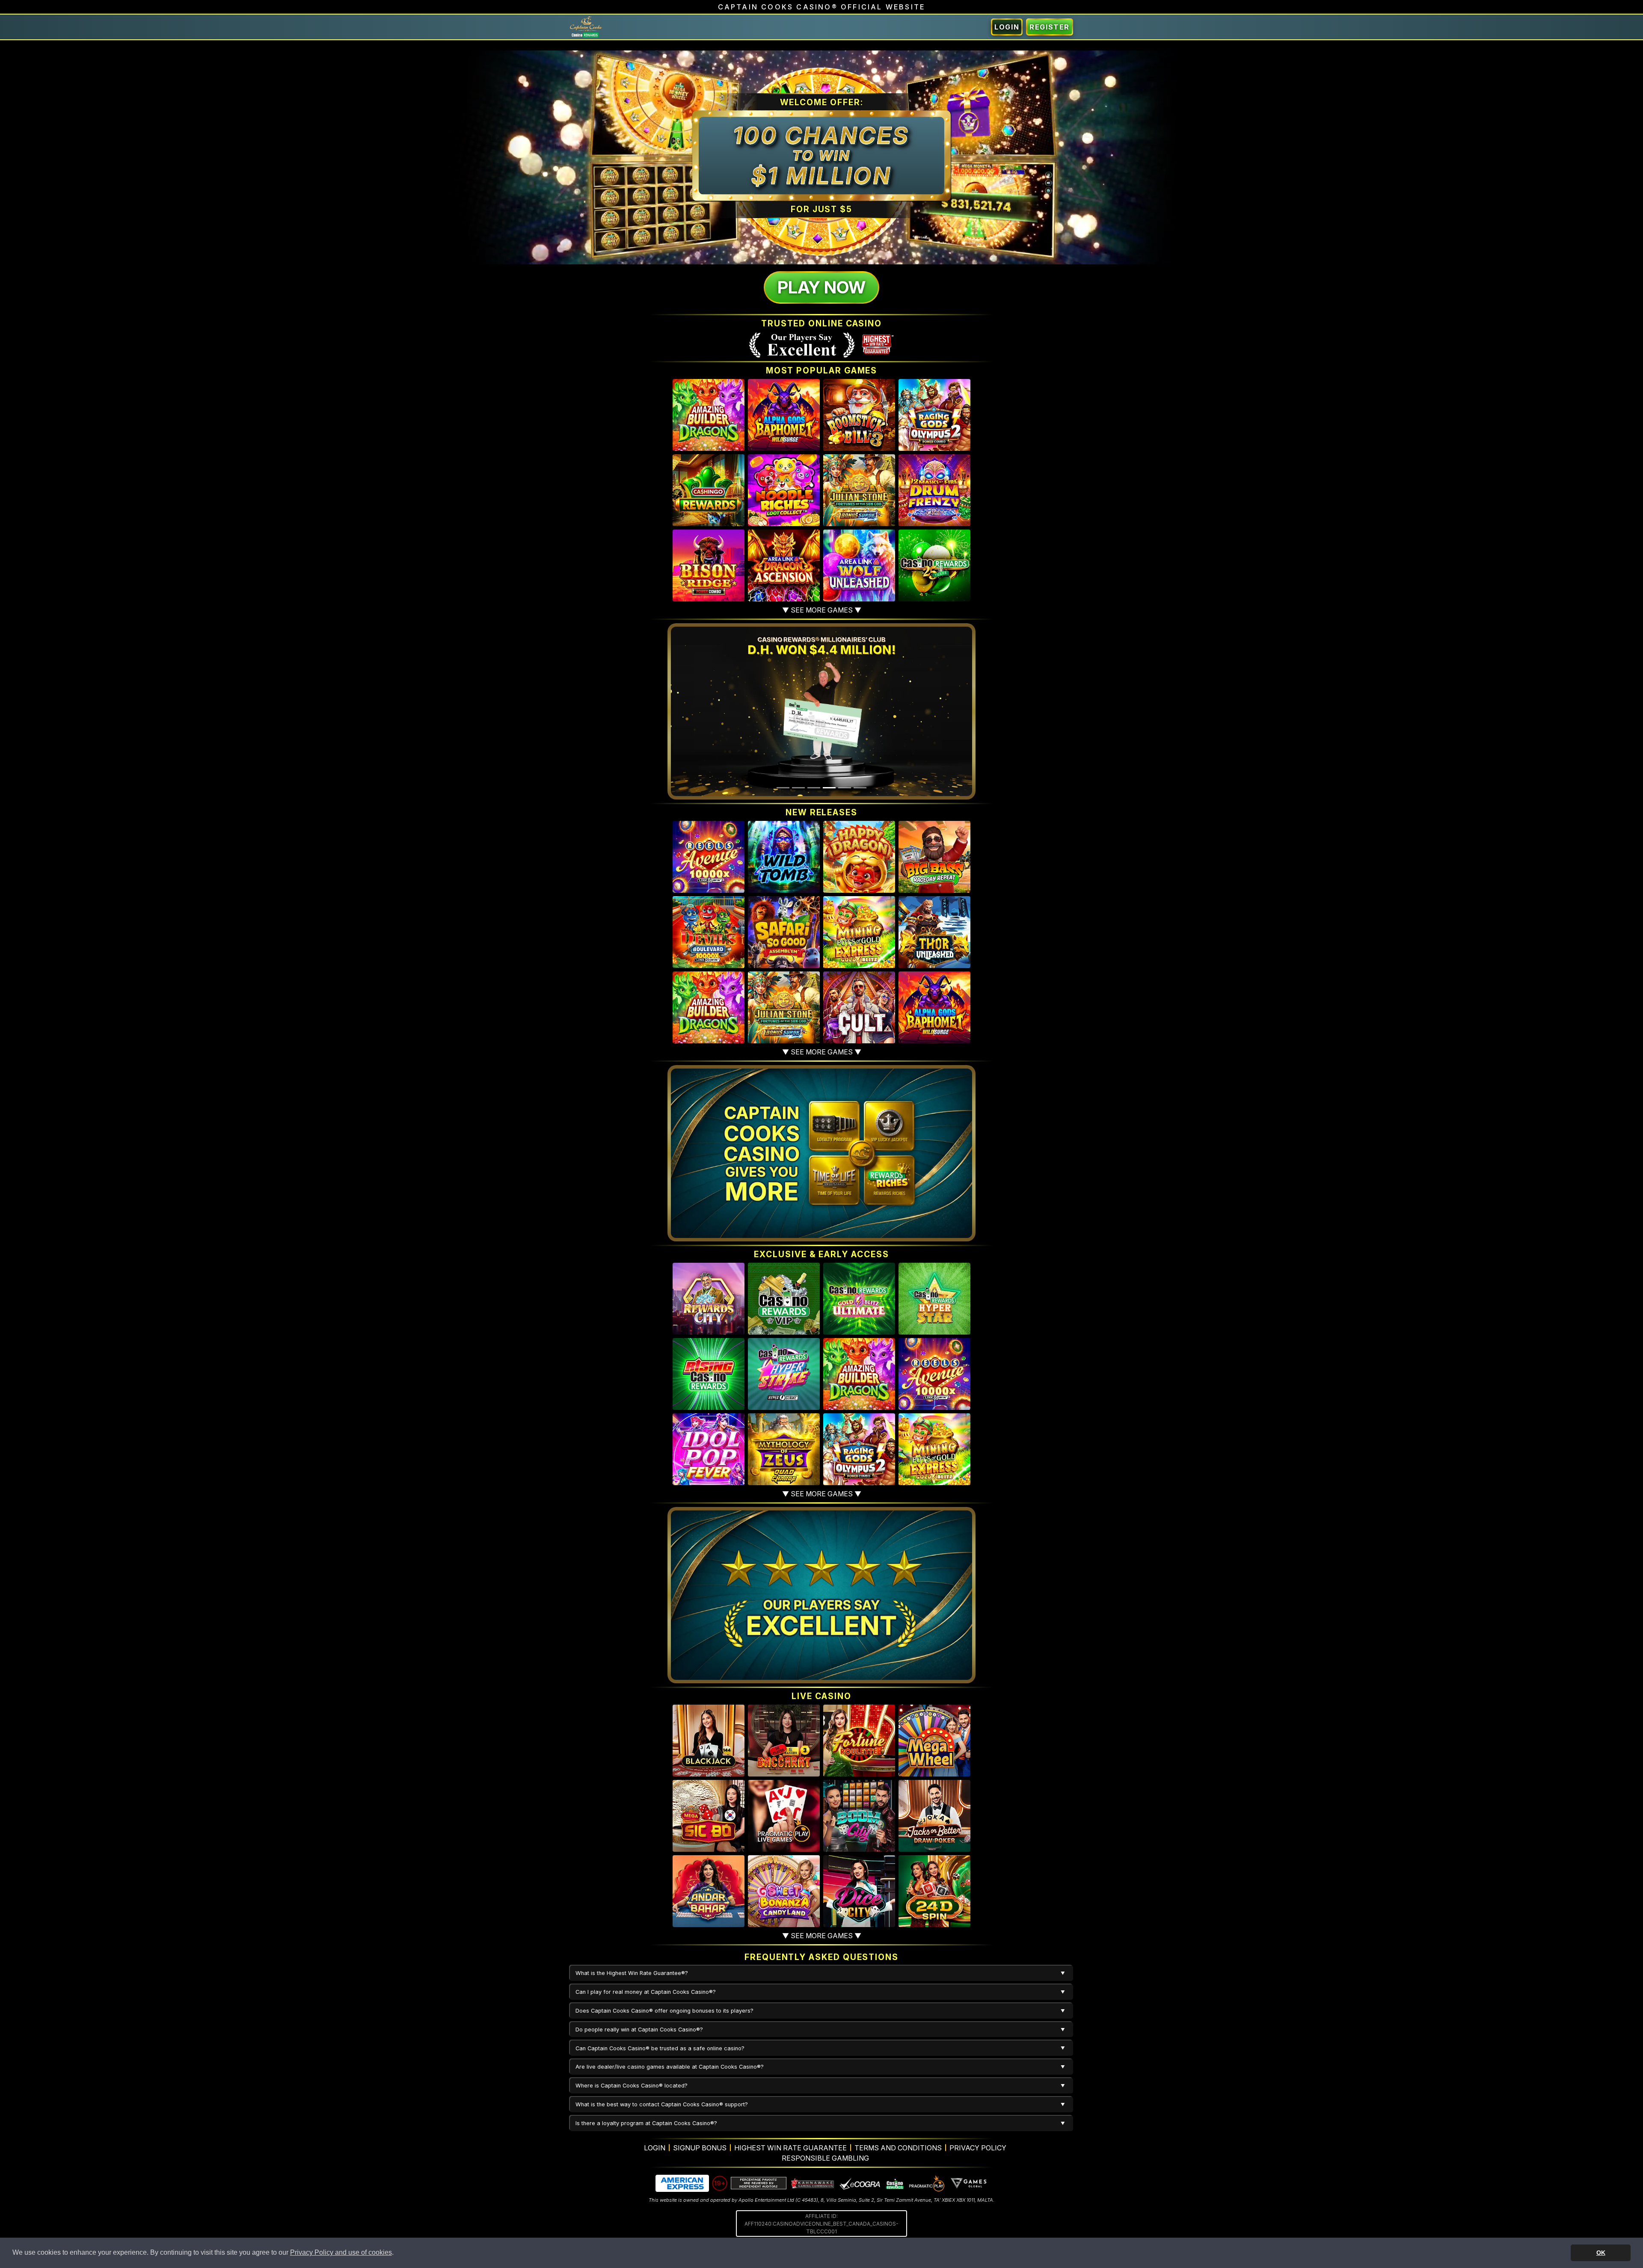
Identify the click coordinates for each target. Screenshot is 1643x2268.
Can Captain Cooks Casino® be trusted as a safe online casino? (660, 2048)
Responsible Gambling (825, 2158)
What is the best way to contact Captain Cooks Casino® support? (662, 2104)
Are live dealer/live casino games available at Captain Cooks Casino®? (670, 2067)
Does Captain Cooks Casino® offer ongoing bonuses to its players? (664, 2011)
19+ (720, 2183)
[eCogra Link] (860, 2183)
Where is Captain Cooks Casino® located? (632, 2086)
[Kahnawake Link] (813, 2183)
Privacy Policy (978, 2148)
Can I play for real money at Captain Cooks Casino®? (646, 1992)
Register (1050, 27)
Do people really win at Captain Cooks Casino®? (639, 2030)
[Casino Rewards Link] (894, 2183)
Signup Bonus (700, 2148)
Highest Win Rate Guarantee (790, 2148)
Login (1007, 27)
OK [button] (1601, 2253)
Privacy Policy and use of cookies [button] (341, 2252)
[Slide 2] (798, 788)
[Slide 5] (845, 788)
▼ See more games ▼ (822, 610)
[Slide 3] (814, 788)
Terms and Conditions (898, 2148)
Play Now (821, 287)
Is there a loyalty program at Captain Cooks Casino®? (646, 2123)
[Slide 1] (783, 788)
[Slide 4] (829, 788)
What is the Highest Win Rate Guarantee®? (632, 1973)
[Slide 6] (860, 788)
